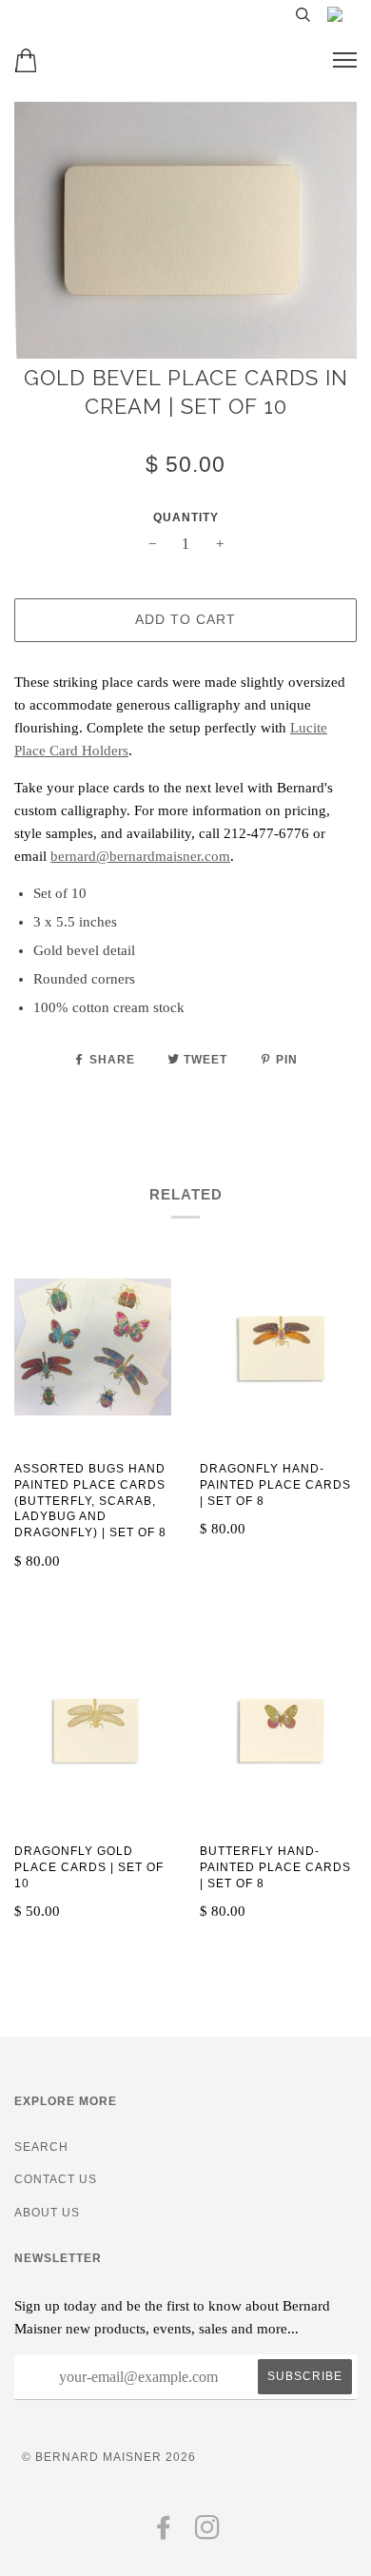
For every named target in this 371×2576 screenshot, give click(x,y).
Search (41, 2147)
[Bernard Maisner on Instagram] (208, 2533)
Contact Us (56, 2179)
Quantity (186, 517)
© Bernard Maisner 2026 (109, 2457)
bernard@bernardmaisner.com (140, 856)
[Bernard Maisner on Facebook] (164, 2533)
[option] (185, 230)
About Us (47, 2213)
